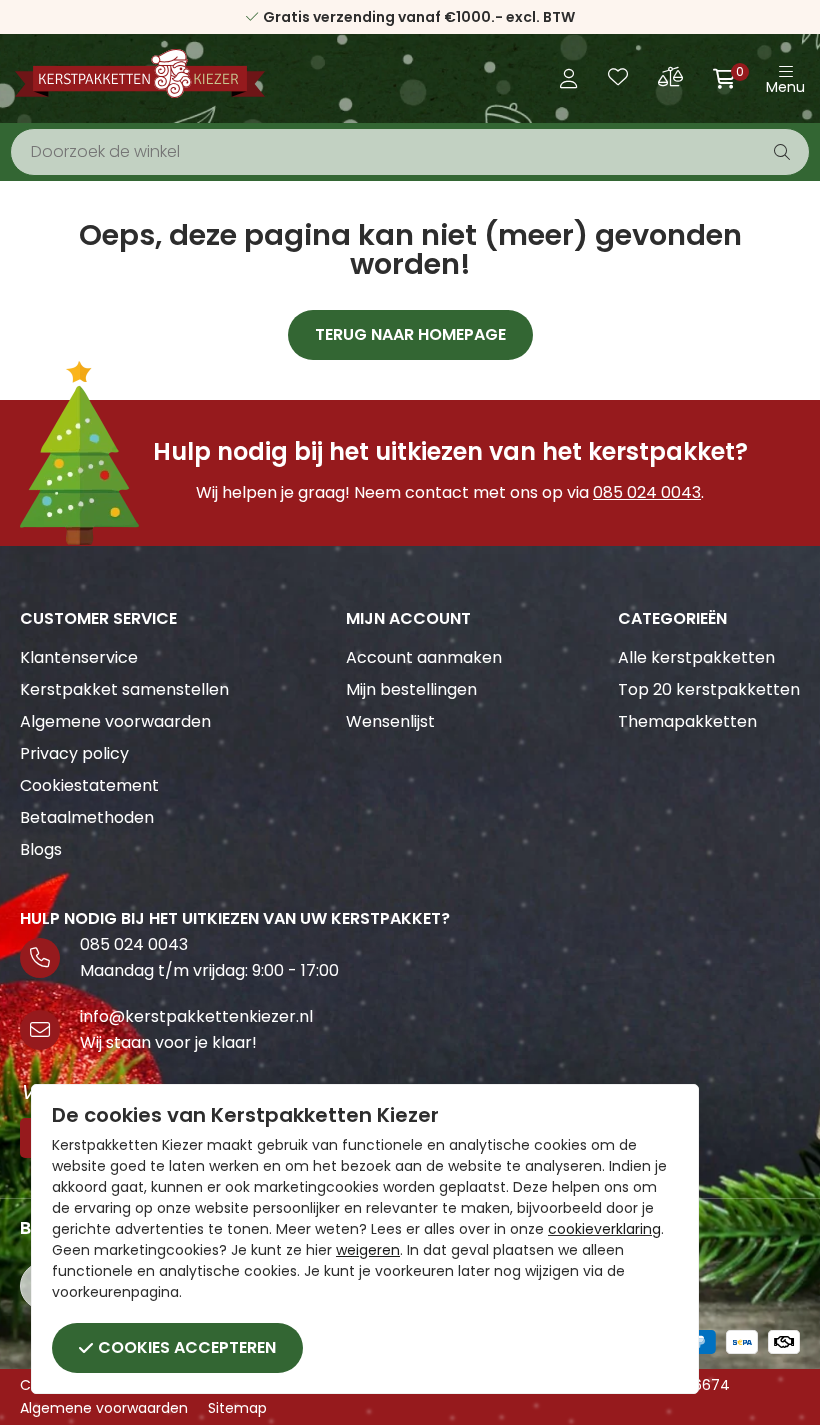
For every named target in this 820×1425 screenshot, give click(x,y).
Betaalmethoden (87, 817)
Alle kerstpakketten (696, 657)
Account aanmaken (424, 657)
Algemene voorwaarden (115, 721)
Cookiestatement (89, 785)
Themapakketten (687, 721)
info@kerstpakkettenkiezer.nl (196, 1016)
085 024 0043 (647, 492)
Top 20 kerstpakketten (709, 689)
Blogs (41, 849)
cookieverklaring (604, 1229)
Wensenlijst (390, 721)
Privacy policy (74, 753)
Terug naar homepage (410, 334)
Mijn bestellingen (411, 689)
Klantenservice (79, 657)
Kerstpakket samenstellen (124, 689)
